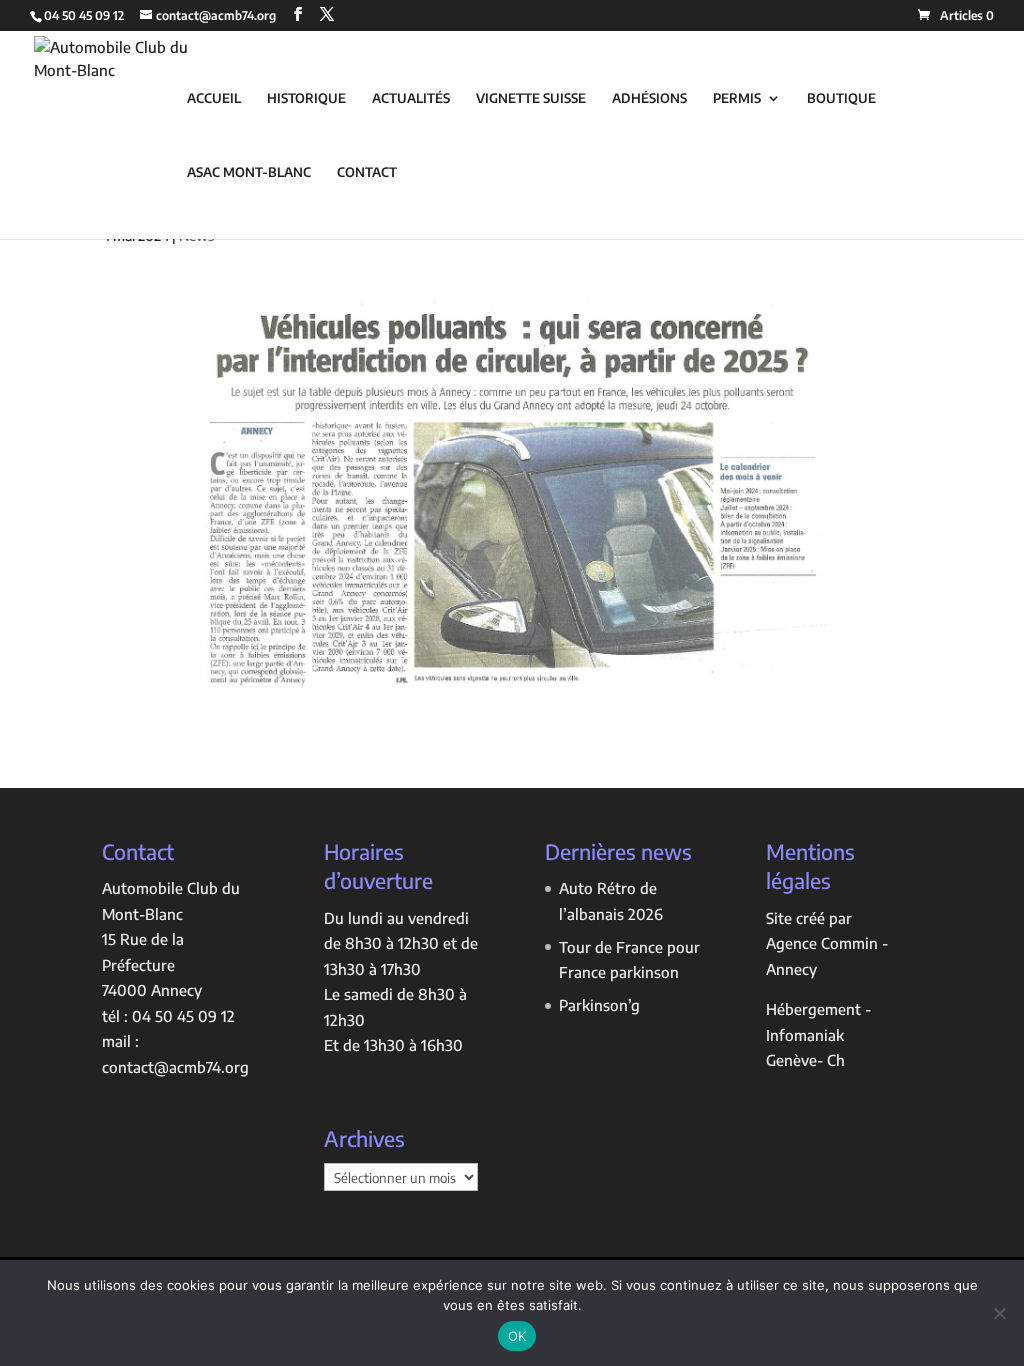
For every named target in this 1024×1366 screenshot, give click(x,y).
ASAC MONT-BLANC (249, 172)
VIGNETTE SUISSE (531, 98)
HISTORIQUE (306, 98)
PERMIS (737, 98)
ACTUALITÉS (411, 98)
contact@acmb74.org (175, 1067)
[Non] (999, 1313)
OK (517, 1336)
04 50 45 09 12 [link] (183, 1016)
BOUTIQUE (841, 98)
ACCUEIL (214, 98)
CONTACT (367, 172)
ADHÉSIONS (649, 98)
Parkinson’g (599, 1005)
